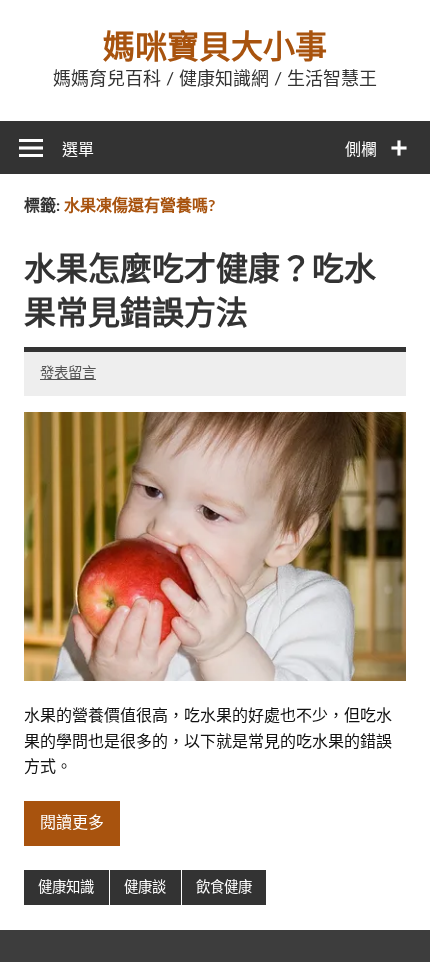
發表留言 (68, 373)
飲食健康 (224, 887)
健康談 (145, 887)
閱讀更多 (72, 823)
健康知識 (66, 887)
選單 (78, 150)
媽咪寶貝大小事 (215, 48)
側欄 (361, 150)
